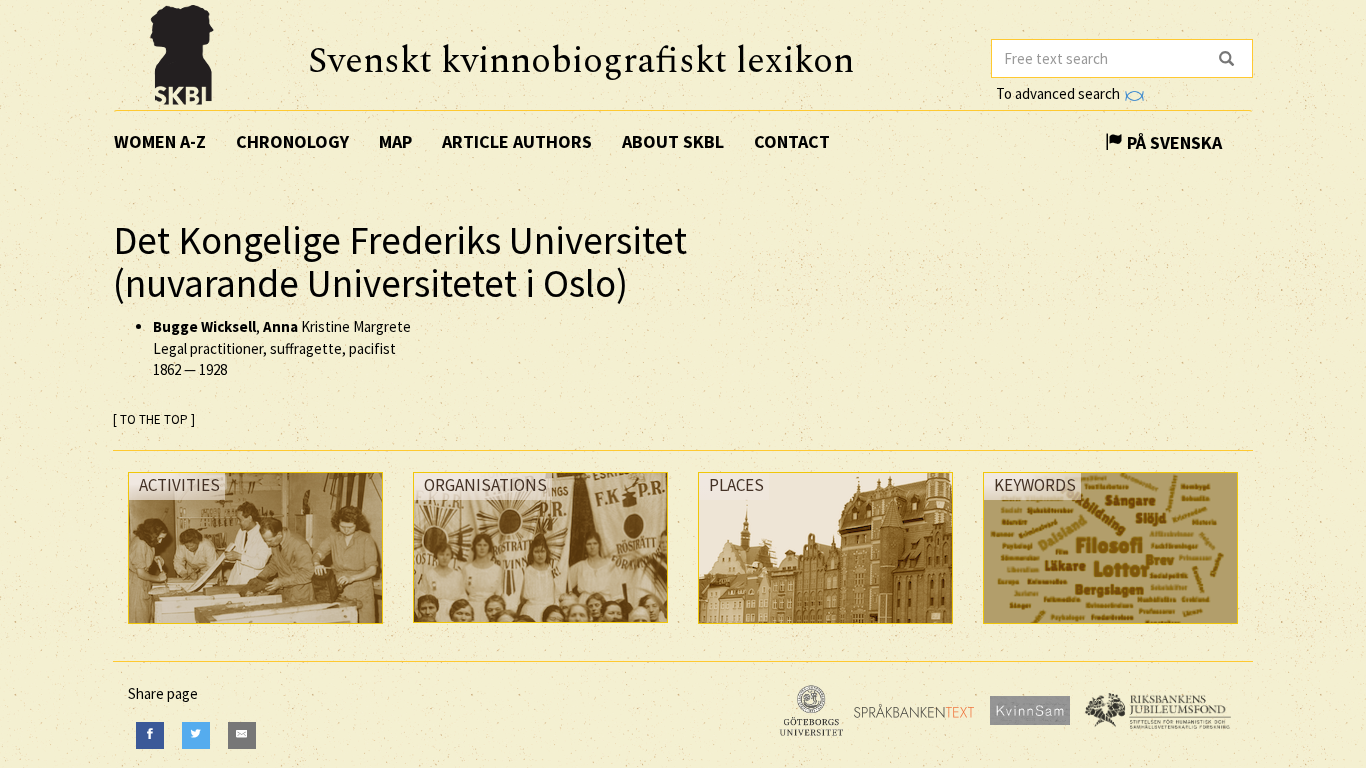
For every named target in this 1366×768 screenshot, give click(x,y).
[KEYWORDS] (1110, 628)
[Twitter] (196, 735)
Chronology (292, 141)
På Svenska (1172, 142)
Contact (792, 141)
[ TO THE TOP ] (154, 419)
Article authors (517, 141)
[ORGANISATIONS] (540, 627)
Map (395, 141)
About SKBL (673, 141)
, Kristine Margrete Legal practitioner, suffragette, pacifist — (282, 348)
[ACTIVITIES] (255, 628)
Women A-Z (160, 141)
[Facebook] (150, 735)
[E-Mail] (242, 735)
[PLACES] (825, 628)
